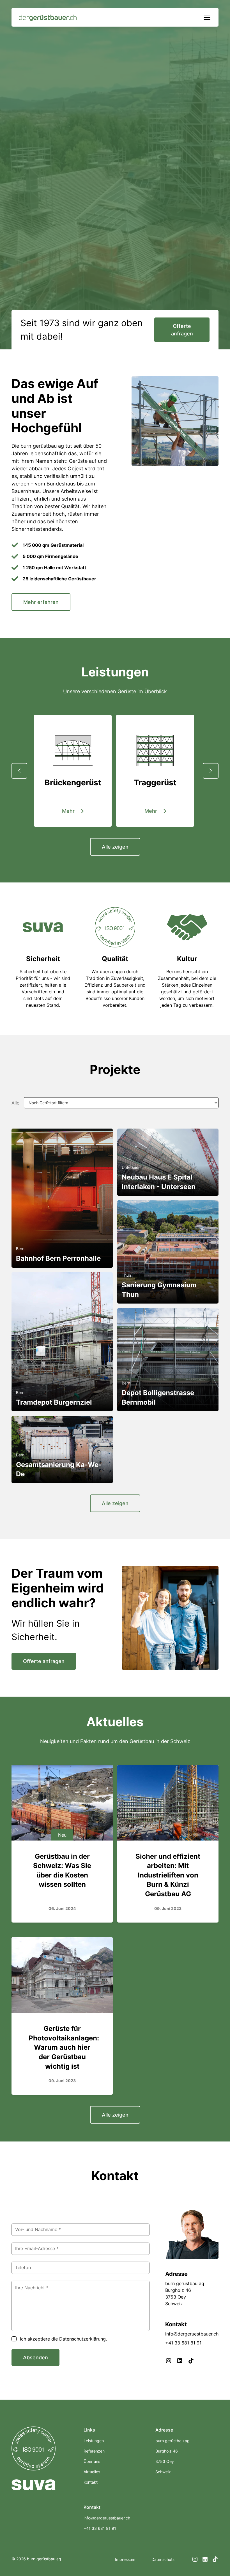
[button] (206, 17)
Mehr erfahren (41, 602)
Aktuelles (92, 2472)
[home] (48, 17)
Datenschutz (163, 2559)
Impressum (125, 2559)
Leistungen (94, 2441)
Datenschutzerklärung (82, 2339)
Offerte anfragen (182, 330)
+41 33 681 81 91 (183, 2343)
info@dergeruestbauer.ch (107, 2518)
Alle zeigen (115, 847)
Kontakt (91, 2482)
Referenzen (94, 2451)
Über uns (92, 2461)
